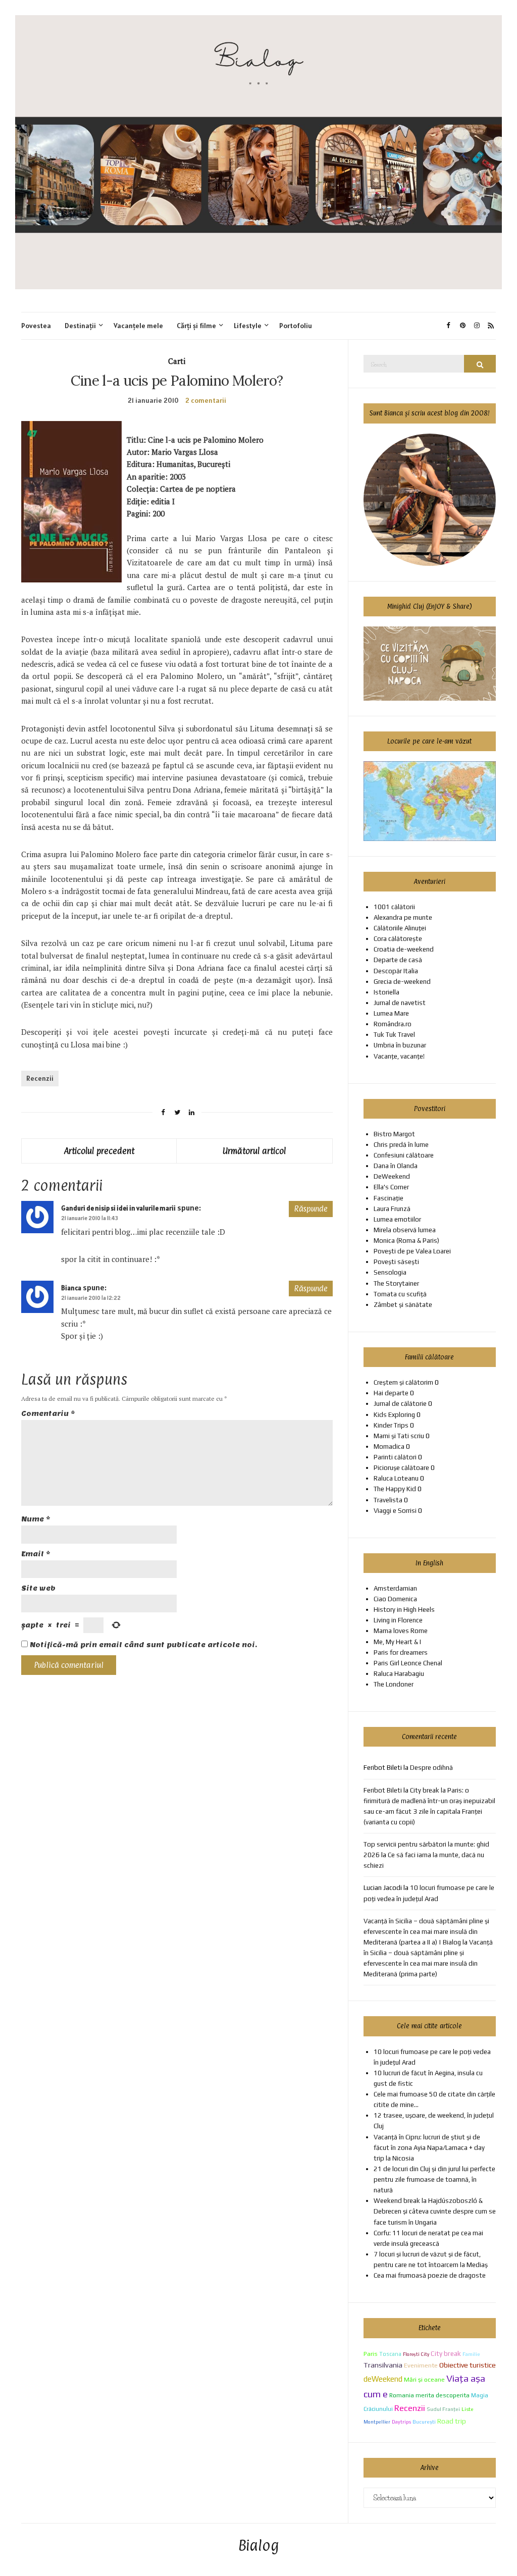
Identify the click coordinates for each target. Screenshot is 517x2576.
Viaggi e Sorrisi (395, 1511)
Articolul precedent (99, 1151)
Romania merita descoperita (429, 2395)
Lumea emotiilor (397, 1219)
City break (446, 2353)
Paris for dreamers (401, 1652)
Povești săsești (396, 1262)
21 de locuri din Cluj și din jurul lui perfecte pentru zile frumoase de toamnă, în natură (434, 2179)
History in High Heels (404, 1610)
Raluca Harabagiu (399, 1674)
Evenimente (421, 2365)
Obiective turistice (468, 2365)
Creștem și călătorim (403, 1382)
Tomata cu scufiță (400, 1294)
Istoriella (386, 992)
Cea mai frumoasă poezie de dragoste (430, 2275)
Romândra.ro (393, 1024)
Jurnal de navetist (400, 1003)
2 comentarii (206, 400)
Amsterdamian (395, 1588)
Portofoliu (296, 326)
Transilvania (383, 2365)
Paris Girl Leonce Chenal (408, 1663)
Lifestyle (248, 326)
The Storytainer (396, 1283)
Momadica (389, 1447)
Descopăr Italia (396, 971)
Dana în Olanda (396, 1166)
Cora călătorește (398, 939)
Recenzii (40, 1078)
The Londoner (394, 1684)
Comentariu (48, 1414)
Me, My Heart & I (397, 1642)
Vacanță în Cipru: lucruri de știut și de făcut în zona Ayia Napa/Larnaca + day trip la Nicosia (429, 2148)
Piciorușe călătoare (401, 1468)
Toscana (390, 2354)
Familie (471, 2354)
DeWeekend (392, 1176)
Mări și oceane (424, 2379)
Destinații (80, 326)
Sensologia (390, 1272)
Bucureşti (424, 2422)
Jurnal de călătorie (400, 1404)
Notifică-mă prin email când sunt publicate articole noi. (143, 1645)
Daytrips (401, 2422)
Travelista (388, 1500)
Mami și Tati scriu (399, 1436)
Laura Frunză (392, 1209)
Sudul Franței (443, 2409)
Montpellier (377, 2422)
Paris (371, 2354)
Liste (468, 2409)
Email (36, 1554)
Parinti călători (395, 1457)
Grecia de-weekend (402, 982)
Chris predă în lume (401, 1145)
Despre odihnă (431, 1768)
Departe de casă (398, 960)
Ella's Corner (391, 1187)
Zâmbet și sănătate (403, 1305)
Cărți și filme (196, 326)
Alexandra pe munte (403, 917)
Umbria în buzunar (400, 1045)
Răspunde (311, 1209)
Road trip (452, 2421)
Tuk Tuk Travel (394, 1035)
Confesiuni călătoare (404, 1155)
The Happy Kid (395, 1489)
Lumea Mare (391, 1013)
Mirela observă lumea (405, 1230)
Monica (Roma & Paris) (406, 1241)
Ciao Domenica (395, 1599)
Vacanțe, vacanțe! (399, 1056)
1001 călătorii (394, 907)
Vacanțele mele (138, 326)
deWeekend (383, 2379)
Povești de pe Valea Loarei (412, 1251)
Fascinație (389, 1198)
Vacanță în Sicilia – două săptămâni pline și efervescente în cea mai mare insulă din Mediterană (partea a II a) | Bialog (426, 1932)
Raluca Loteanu (396, 1478)
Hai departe (391, 1393)
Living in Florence (398, 1620)
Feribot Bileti (383, 1790)
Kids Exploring (394, 1415)
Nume (36, 1519)
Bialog (259, 2546)
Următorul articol (254, 1151)
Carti (177, 361)
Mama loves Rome (401, 1631)
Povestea (36, 326)
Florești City (416, 2354)
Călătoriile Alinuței (400, 928)
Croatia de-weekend (404, 949)
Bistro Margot (394, 1134)
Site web (38, 1588)
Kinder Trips (391, 1425)
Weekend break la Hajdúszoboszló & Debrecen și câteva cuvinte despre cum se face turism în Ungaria (435, 2211)
